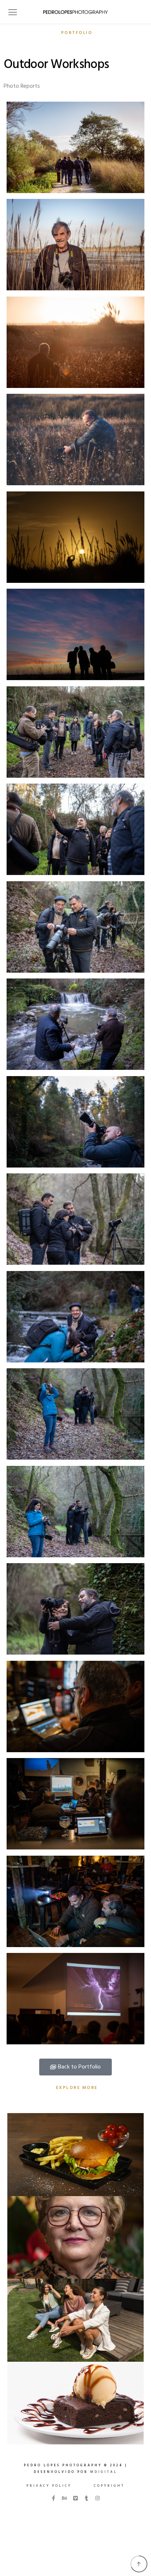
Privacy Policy (49, 2486)
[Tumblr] (86, 2498)
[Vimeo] (75, 2498)
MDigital (104, 2472)
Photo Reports (22, 86)
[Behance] (65, 2498)
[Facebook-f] (54, 2498)
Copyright (109, 2486)
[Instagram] (97, 2498)
